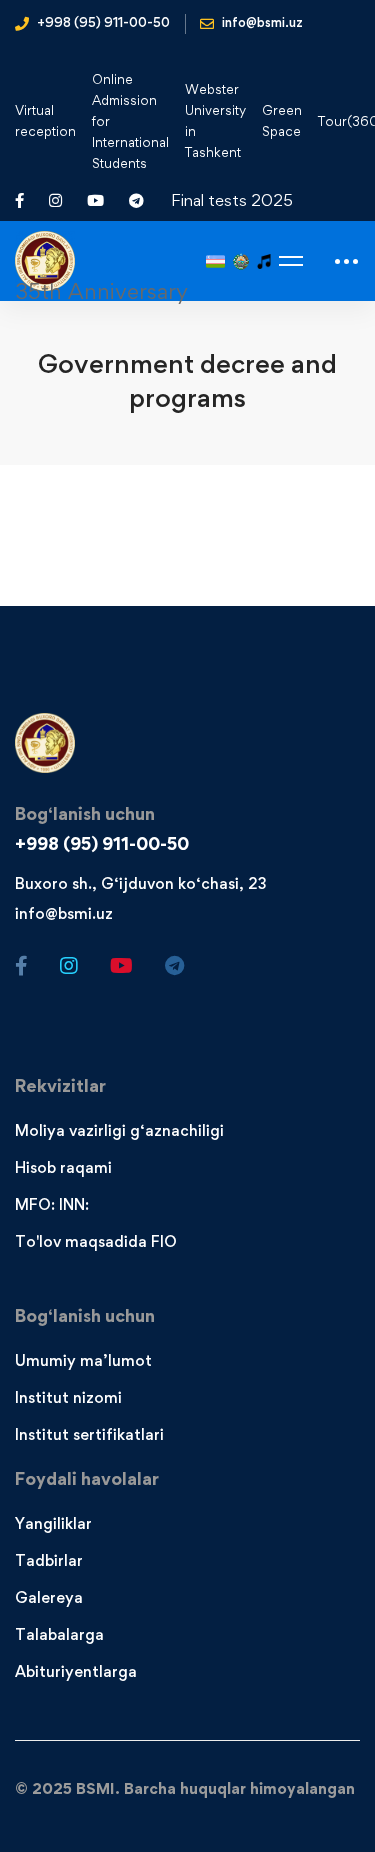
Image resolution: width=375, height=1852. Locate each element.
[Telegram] (174, 966)
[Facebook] (21, 966)
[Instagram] (69, 966)
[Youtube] (121, 966)
